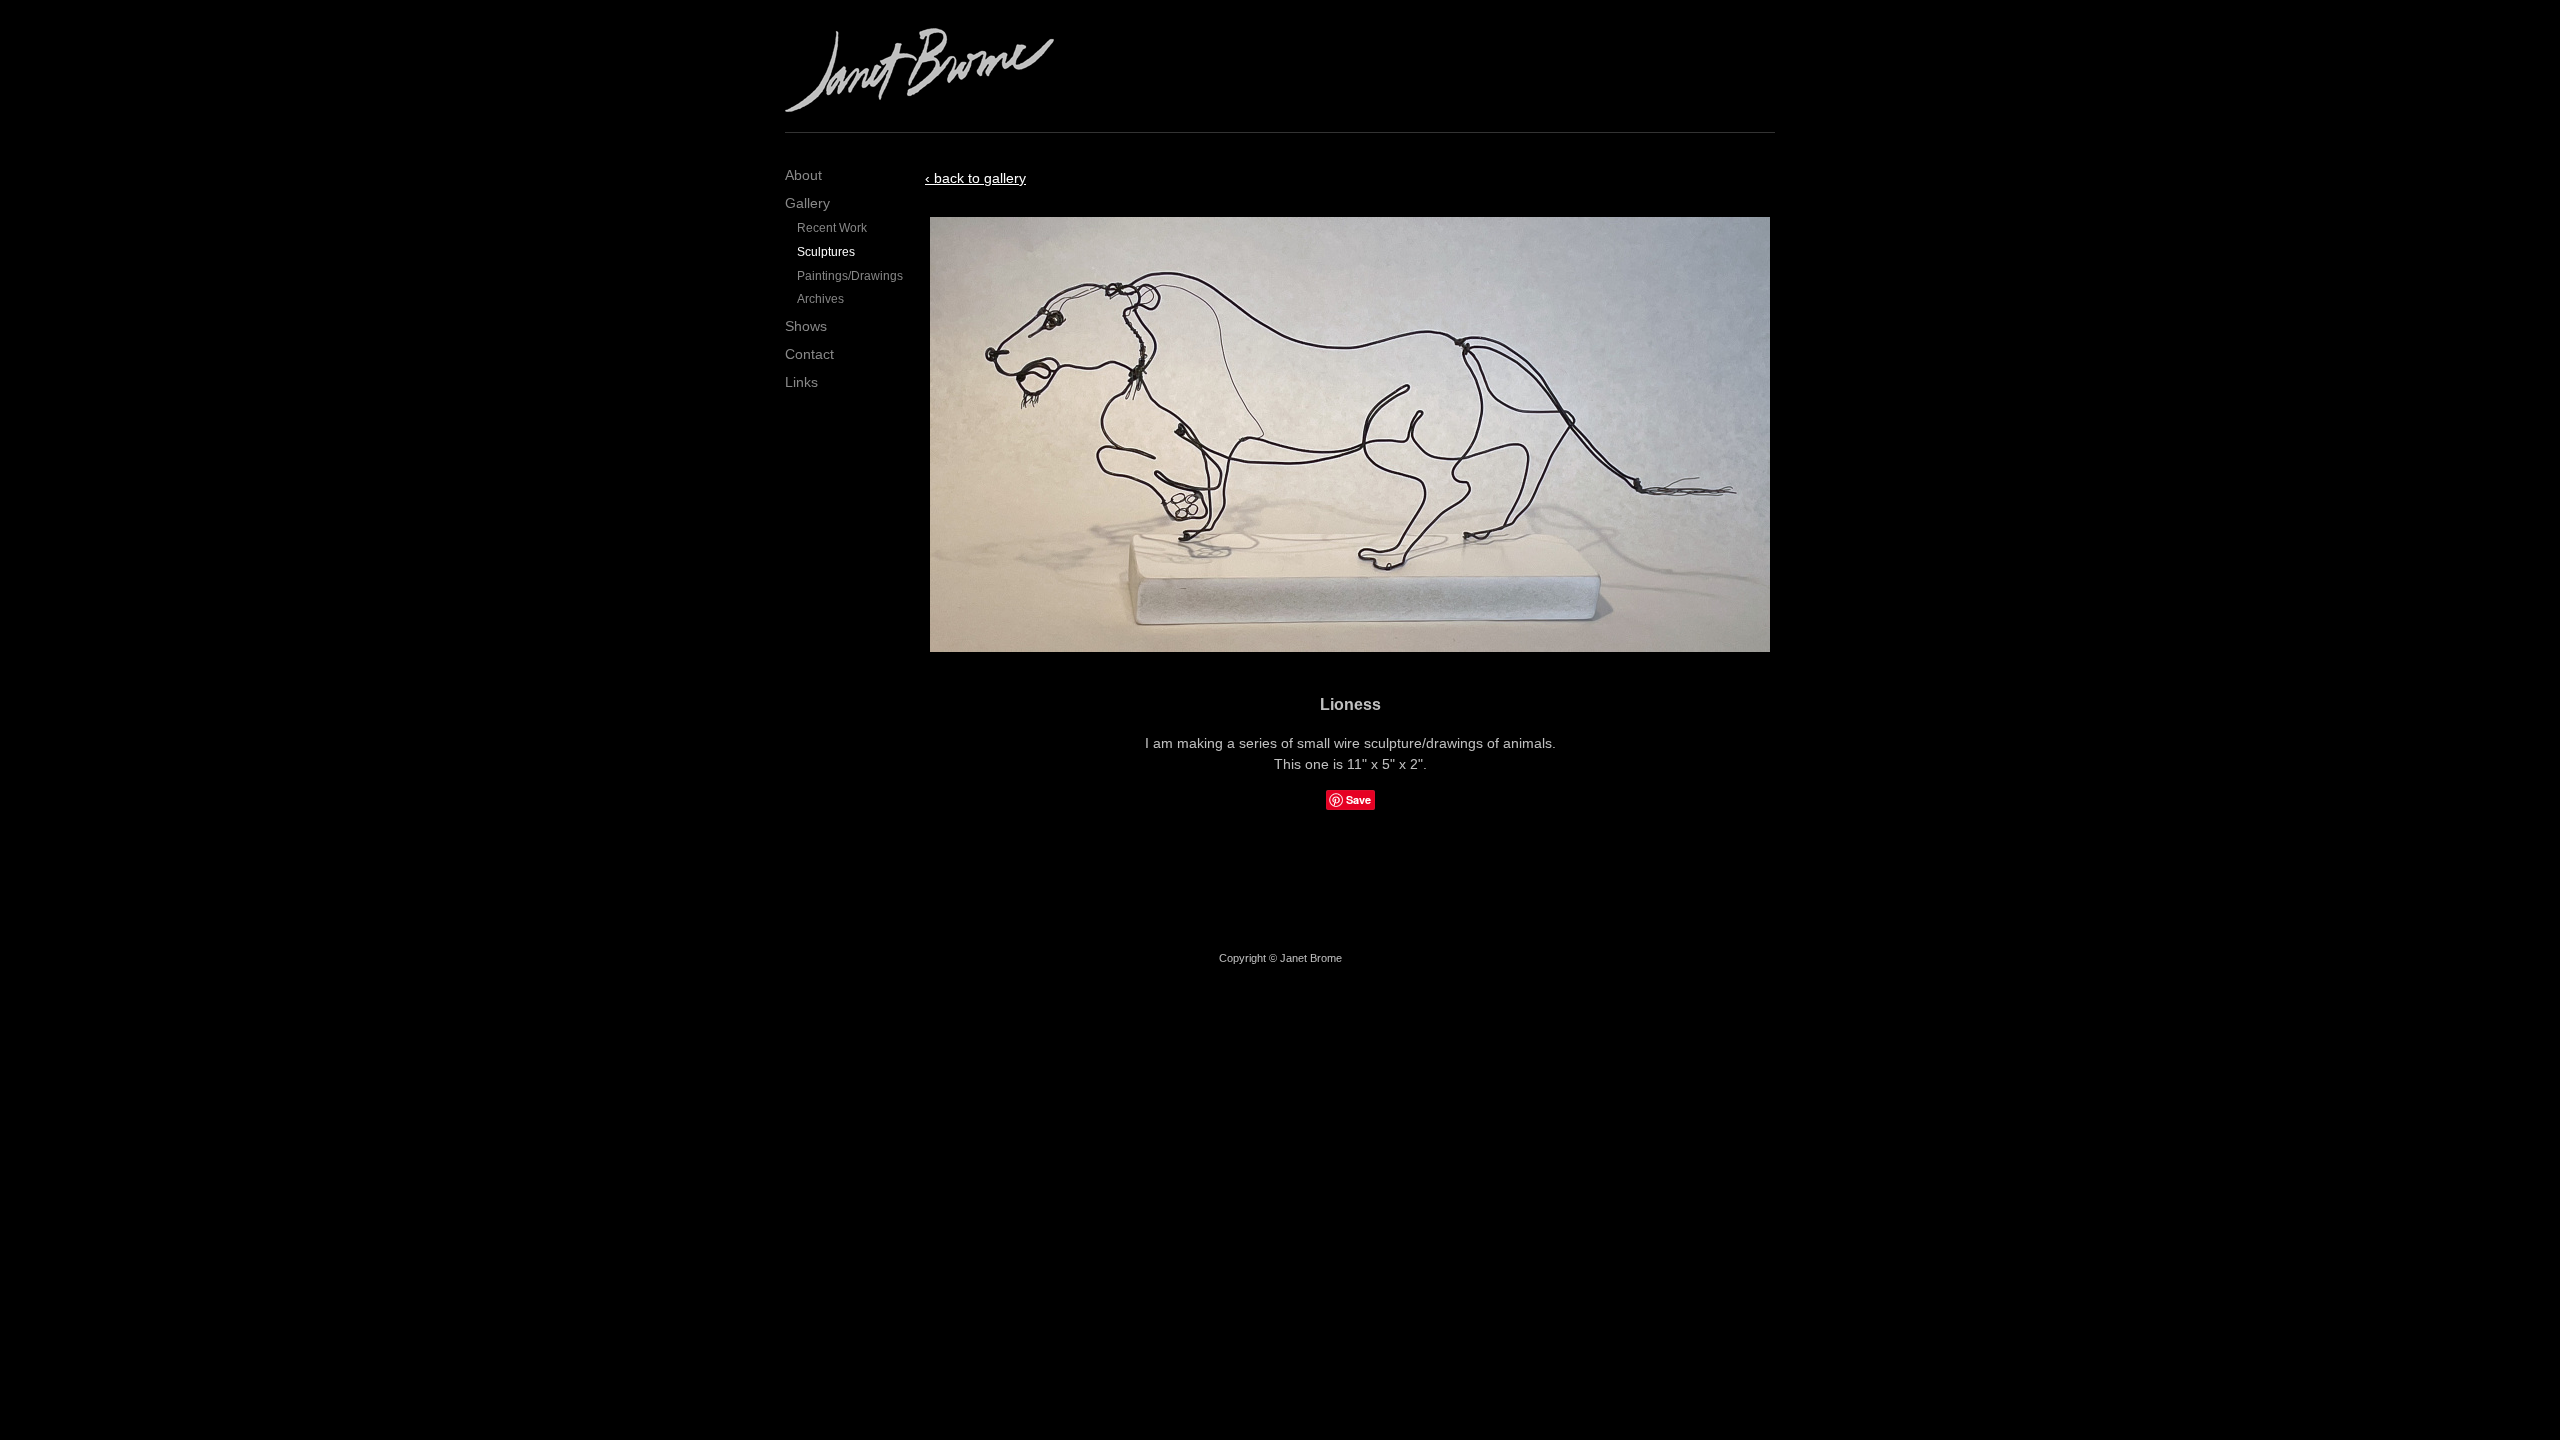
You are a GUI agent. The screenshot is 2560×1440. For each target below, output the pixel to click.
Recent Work (832, 228)
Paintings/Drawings (846, 276)
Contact (809, 354)
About (803, 175)
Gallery (807, 203)
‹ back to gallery (975, 178)
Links (801, 382)
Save (1358, 799)
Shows (806, 326)
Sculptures (826, 252)
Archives (820, 299)
